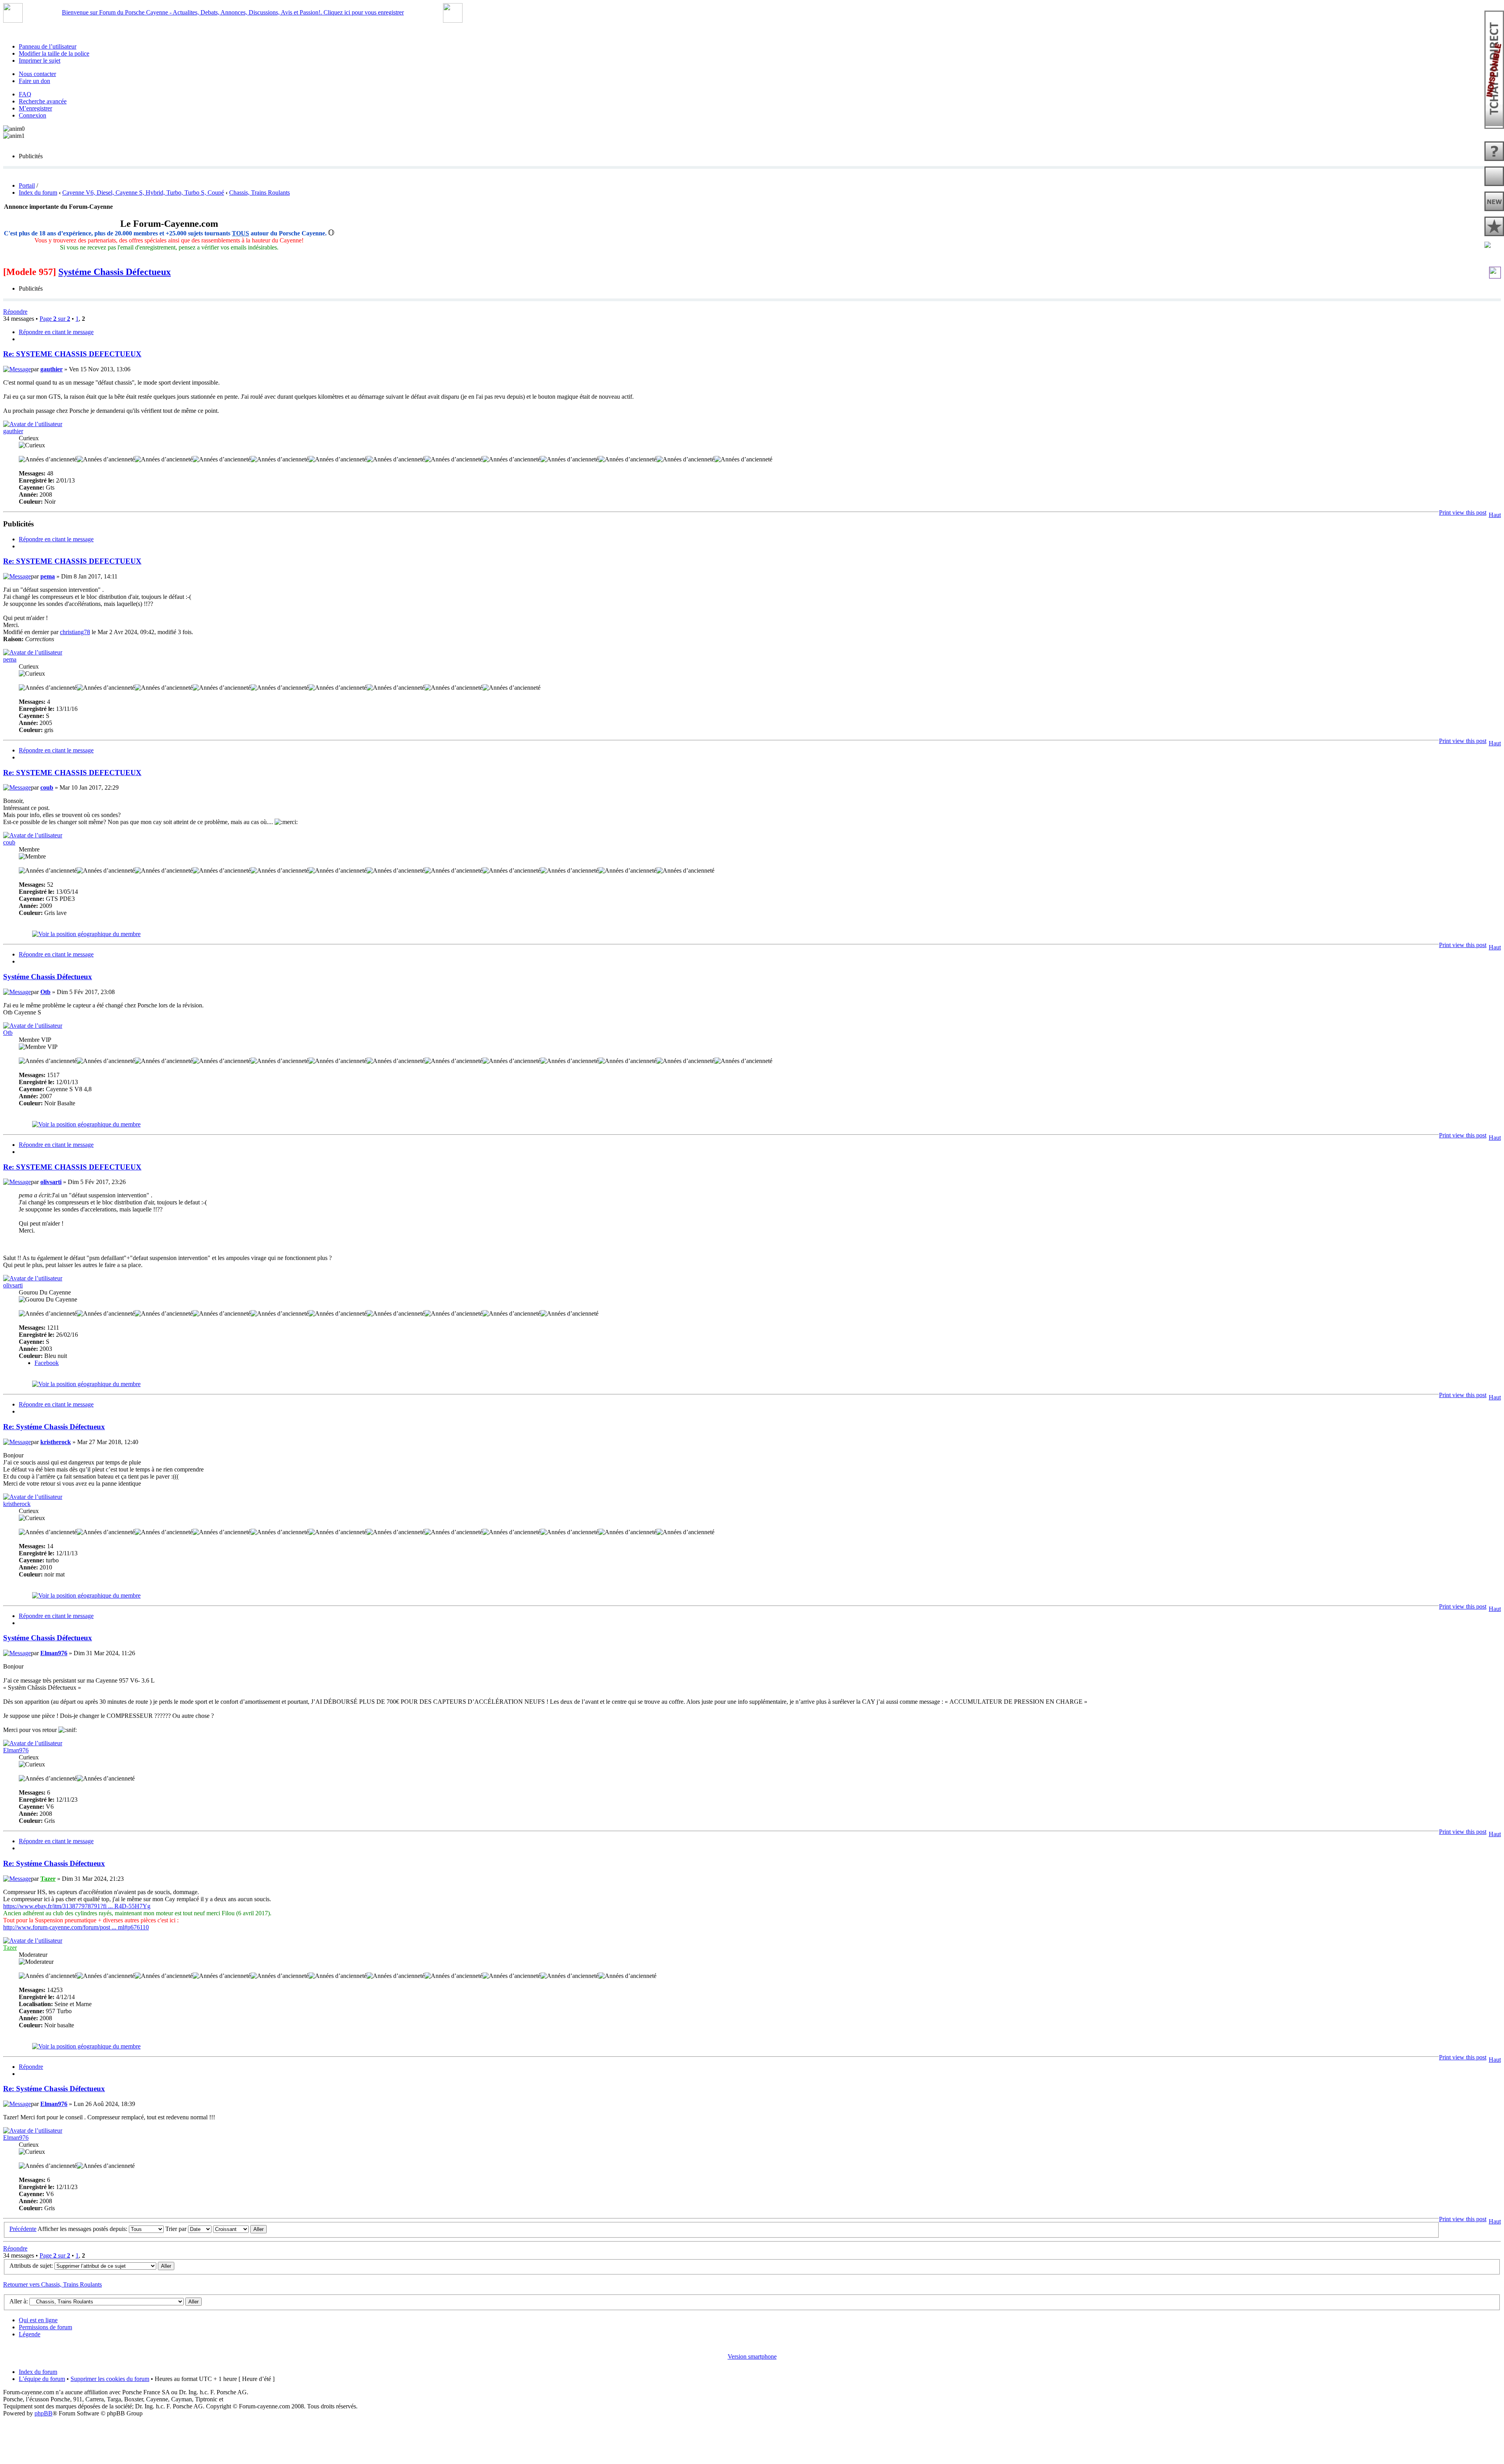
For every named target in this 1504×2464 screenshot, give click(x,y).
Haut (1495, 515)
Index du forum (38, 193)
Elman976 (54, 1653)
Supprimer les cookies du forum (110, 2379)
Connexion (33, 115)
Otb (45, 992)
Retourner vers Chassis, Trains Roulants (52, 2284)
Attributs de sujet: (31, 2266)
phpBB (43, 2413)
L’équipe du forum (42, 2379)
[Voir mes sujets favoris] (1494, 246)
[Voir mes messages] (1494, 227)
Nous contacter (37, 74)
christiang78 (75, 632)
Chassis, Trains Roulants (259, 193)
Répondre (15, 312)
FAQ (25, 94)
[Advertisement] (752, 2435)
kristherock (56, 1442)
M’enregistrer (35, 108)
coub (47, 787)
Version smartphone (752, 2356)
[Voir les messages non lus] (1494, 177)
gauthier (52, 369)
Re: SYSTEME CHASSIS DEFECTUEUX (72, 354)
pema (48, 576)
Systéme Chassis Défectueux (115, 272)
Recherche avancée (43, 101)
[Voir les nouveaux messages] (1494, 202)
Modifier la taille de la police (54, 53)
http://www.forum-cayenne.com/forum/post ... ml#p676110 (76, 1927)
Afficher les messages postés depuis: (83, 2229)
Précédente (23, 2229)
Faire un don (34, 81)
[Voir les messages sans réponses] (1494, 152)
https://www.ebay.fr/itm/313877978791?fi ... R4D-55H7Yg (77, 1906)
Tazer (48, 1879)
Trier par (177, 2229)
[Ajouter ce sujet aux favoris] (1495, 275)
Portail (27, 185)
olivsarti (51, 1182)
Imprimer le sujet (40, 61)
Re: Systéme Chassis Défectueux (54, 1427)
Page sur (55, 319)
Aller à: (19, 2301)
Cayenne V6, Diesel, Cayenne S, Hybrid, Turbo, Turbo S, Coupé (143, 193)
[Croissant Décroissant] (240, 2229)
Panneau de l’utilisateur (48, 46)
